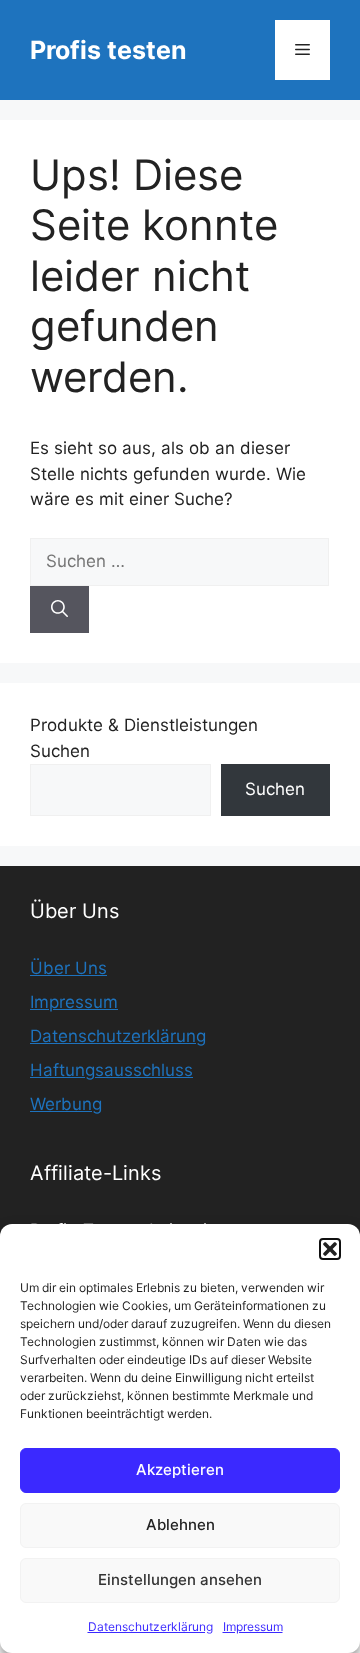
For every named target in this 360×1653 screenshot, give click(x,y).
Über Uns (68, 968)
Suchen (60, 751)
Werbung (66, 1104)
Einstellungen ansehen (180, 1579)
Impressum (253, 1626)
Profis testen (108, 50)
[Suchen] (59, 610)
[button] (330, 1249)
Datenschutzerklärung (150, 1626)
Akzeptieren (180, 1469)
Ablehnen (180, 1524)
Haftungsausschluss (111, 1070)
